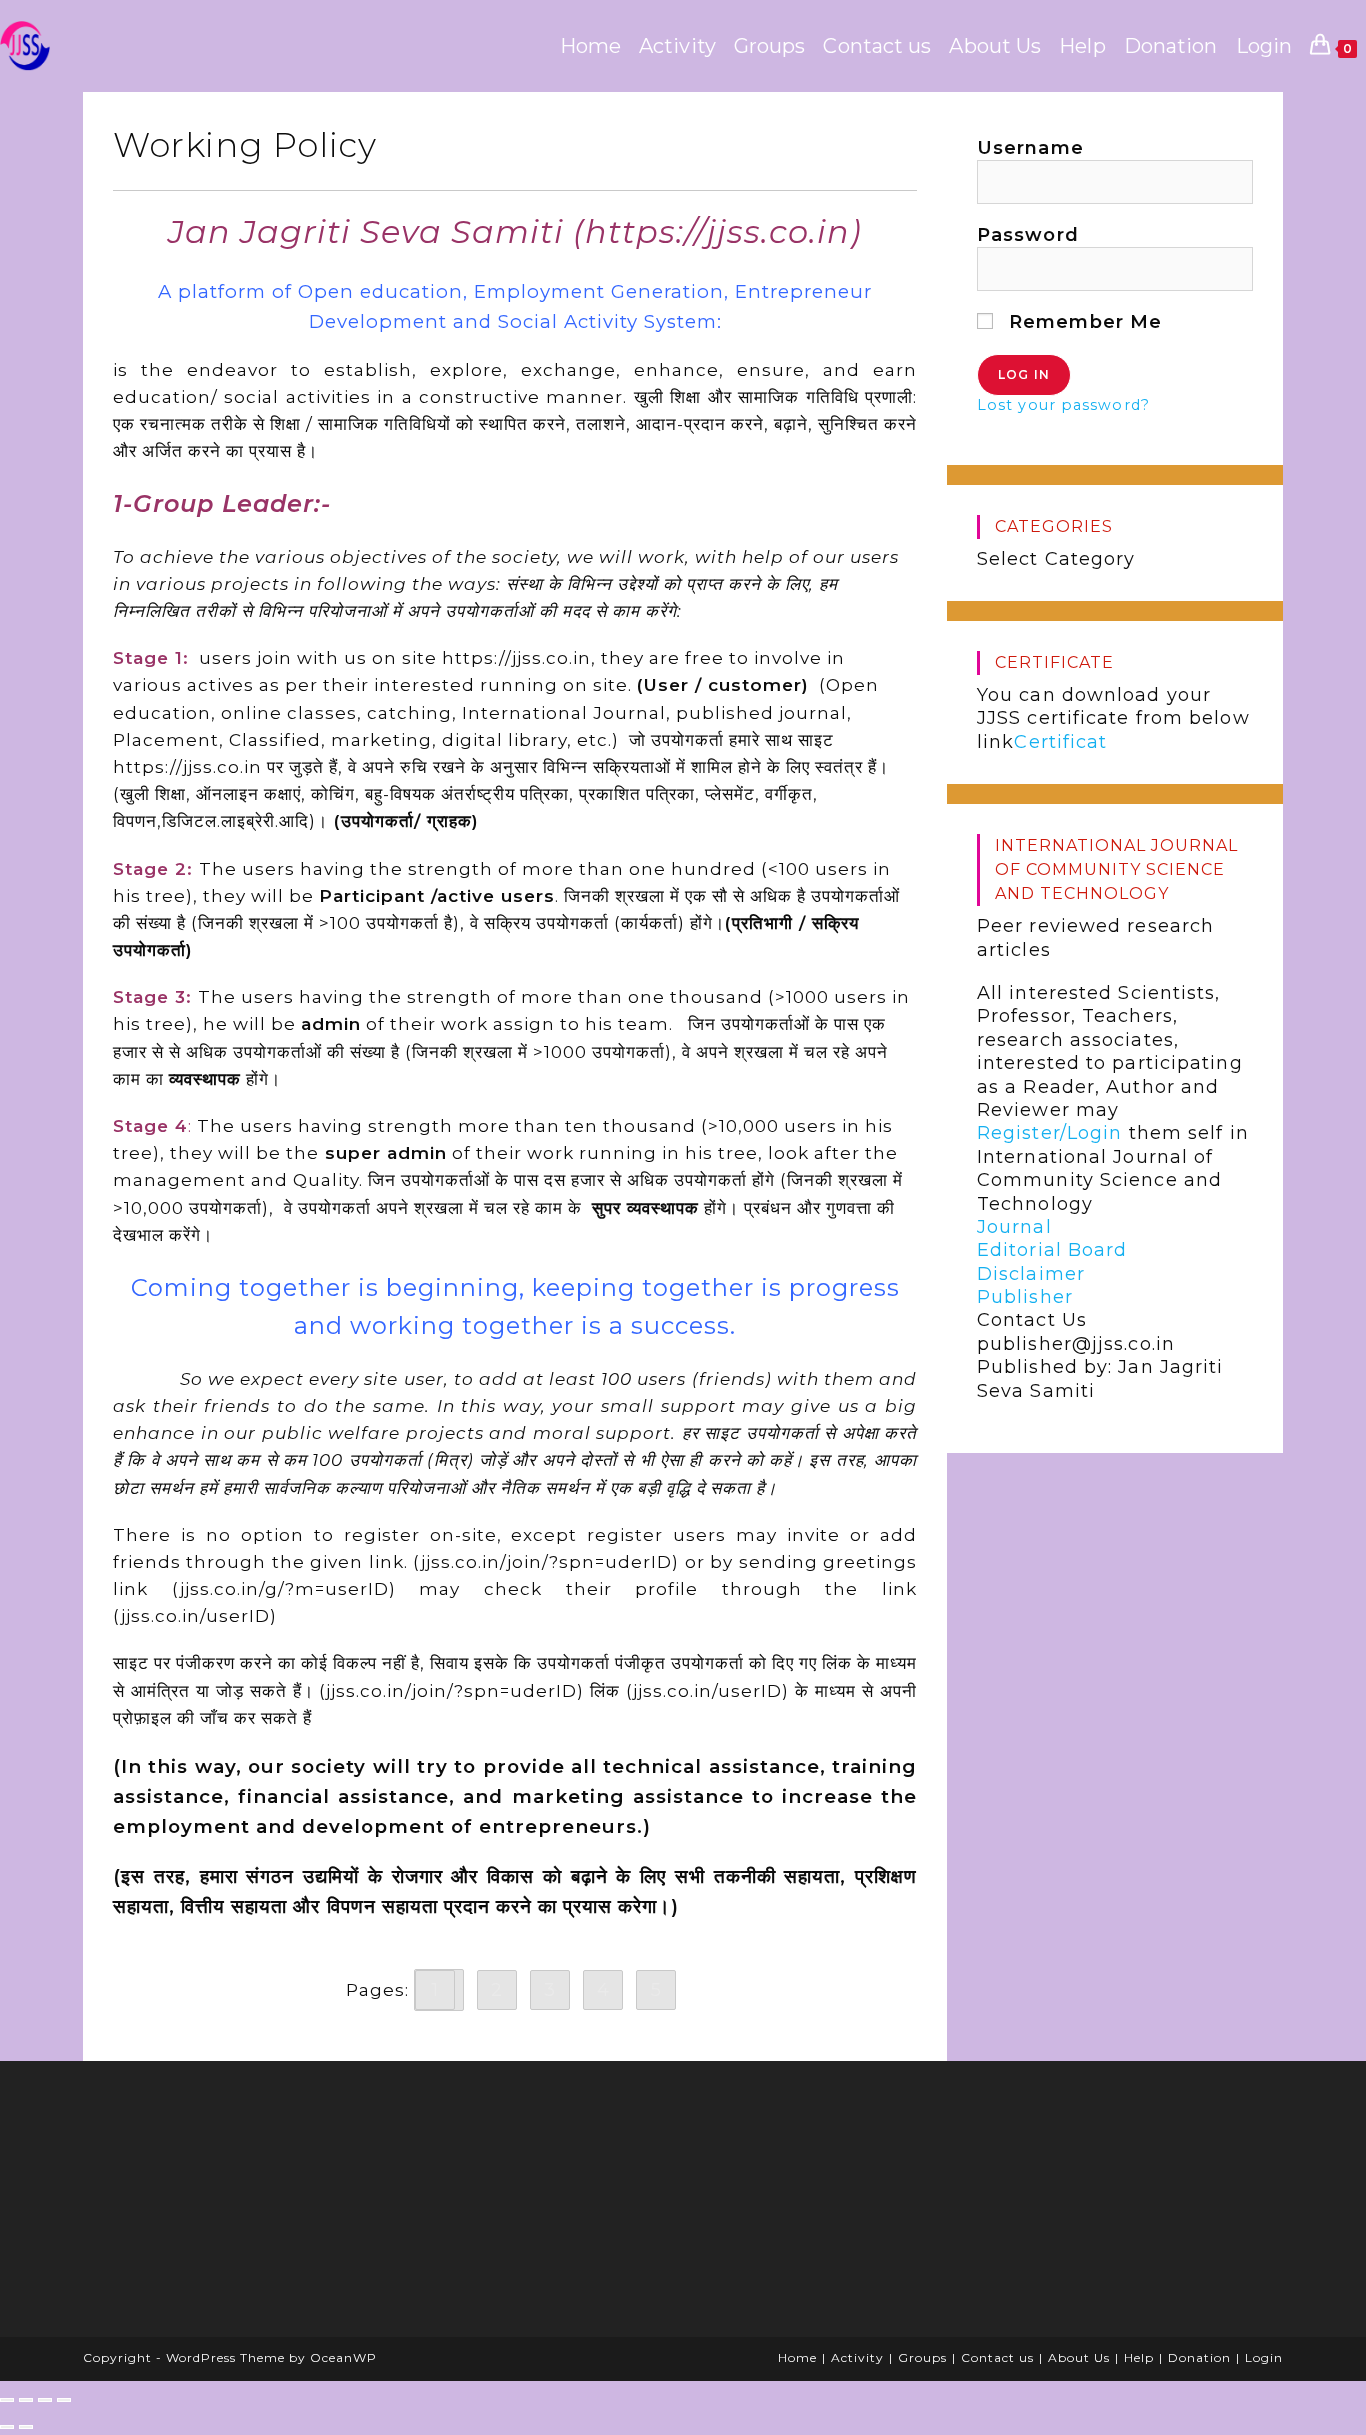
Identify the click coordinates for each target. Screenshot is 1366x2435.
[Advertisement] (248, 2206)
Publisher (1025, 1297)
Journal (1014, 1227)
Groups (922, 2357)
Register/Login (1049, 1133)
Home (797, 2357)
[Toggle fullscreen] (26, 2400)
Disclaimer (1031, 1274)
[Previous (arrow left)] (7, 2427)
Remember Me (1082, 322)
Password (1028, 235)
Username (1030, 148)
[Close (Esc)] (64, 2400)
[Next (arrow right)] (26, 2427)
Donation (1199, 2357)
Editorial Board (1052, 1250)
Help (1139, 2357)
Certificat (1060, 742)
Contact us (997, 2357)
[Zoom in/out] (7, 2400)
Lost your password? (1063, 405)
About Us (1079, 2357)
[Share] (45, 2400)
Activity (857, 2357)
